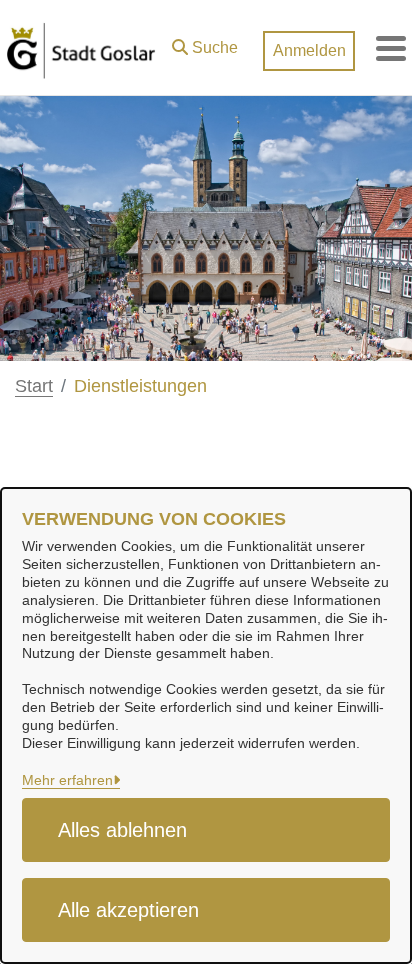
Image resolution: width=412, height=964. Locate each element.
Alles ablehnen (122, 830)
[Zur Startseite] (81, 48)
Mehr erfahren (67, 780)
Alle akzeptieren (128, 910)
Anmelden (309, 50)
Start (34, 386)
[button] (205, 43)
